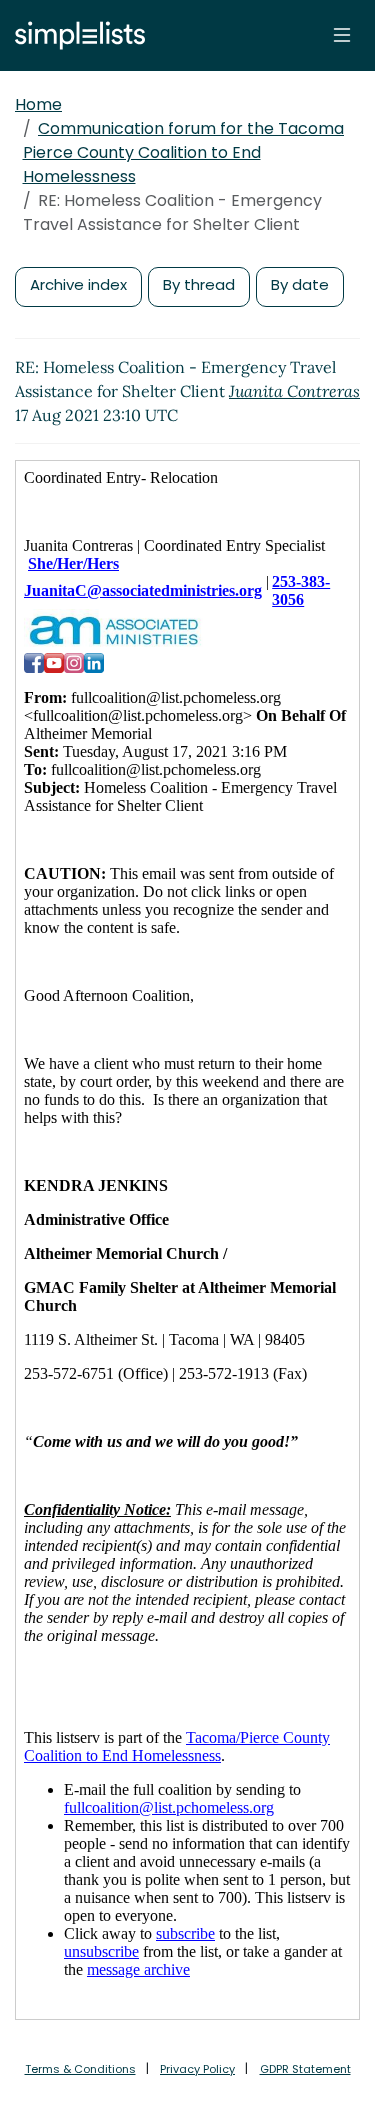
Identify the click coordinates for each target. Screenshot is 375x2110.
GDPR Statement (305, 2069)
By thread (199, 284)
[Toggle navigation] (342, 35)
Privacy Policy (197, 2069)
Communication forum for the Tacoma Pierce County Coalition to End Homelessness (184, 152)
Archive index (78, 284)
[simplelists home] (75, 35)
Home (38, 104)
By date (300, 284)
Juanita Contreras (294, 391)
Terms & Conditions (80, 2069)
